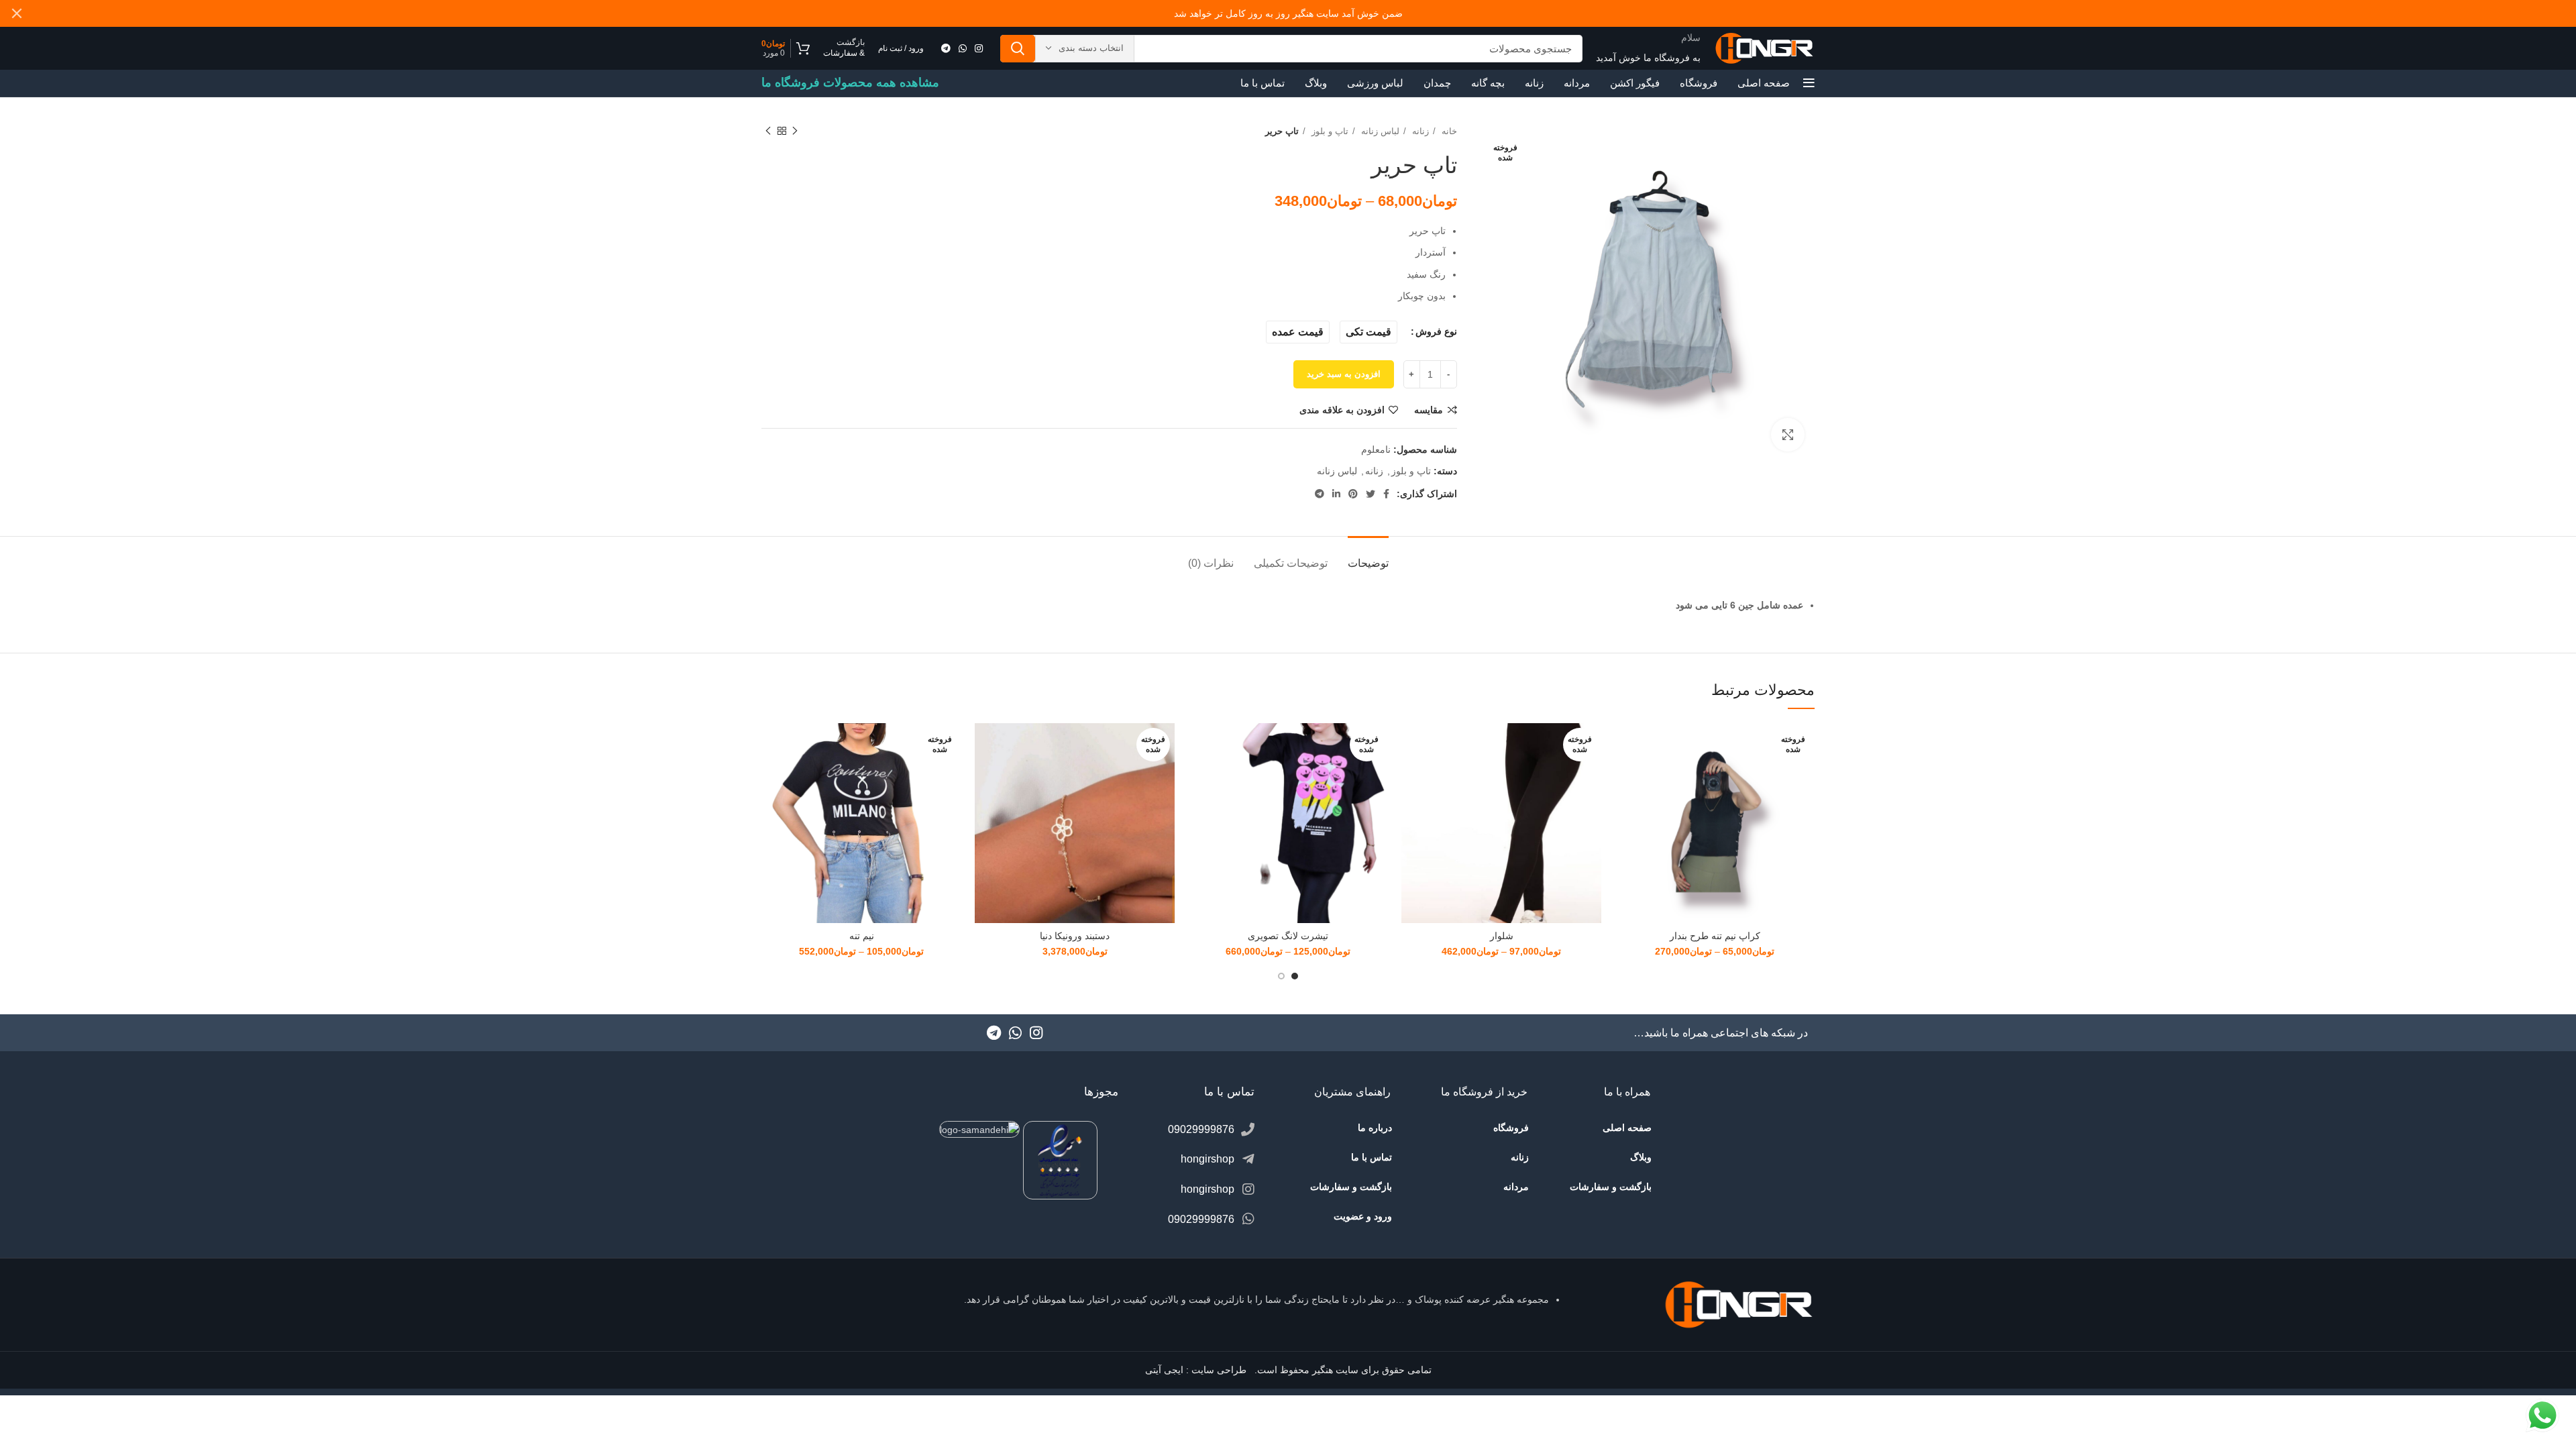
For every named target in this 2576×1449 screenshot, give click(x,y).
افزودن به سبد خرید (1344, 374)
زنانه (1419, 131)
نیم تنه (862, 936)
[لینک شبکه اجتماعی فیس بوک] (1386, 494)
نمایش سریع (1625, 775)
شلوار (1502, 936)
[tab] (1368, 556)
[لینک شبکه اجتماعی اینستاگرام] (979, 48)
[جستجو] (1018, 49)
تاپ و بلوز (1329, 131)
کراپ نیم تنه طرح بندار (1715, 936)
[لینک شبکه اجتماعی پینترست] (1353, 494)
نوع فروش (1436, 331)
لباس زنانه (1379, 131)
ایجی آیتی (1164, 1370)
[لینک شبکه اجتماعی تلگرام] (946, 48)
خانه (1448, 131)
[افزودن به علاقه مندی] (1625, 805)
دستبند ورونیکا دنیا (1075, 936)
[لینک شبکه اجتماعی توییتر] (1371, 494)
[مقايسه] (1625, 745)
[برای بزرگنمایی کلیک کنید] (1788, 435)
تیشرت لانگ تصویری (1288, 936)
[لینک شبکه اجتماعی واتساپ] (963, 48)
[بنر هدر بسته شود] (17, 13)
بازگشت (851, 42)
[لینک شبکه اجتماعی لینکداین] (1336, 494)
